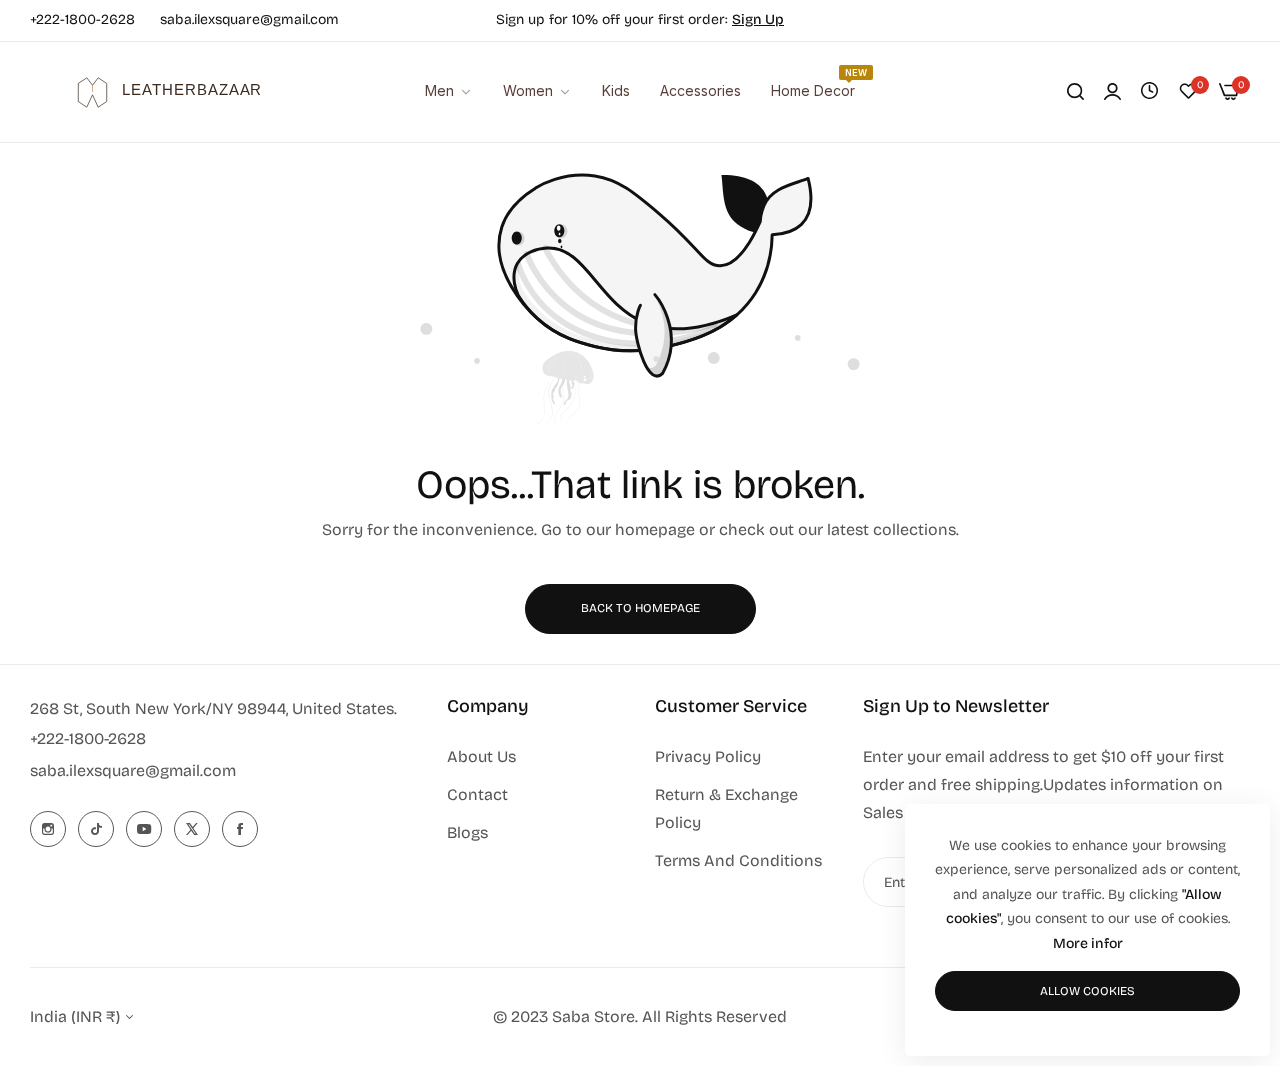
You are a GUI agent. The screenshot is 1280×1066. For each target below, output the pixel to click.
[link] (700, 91)
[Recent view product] (1149, 91)
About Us (481, 756)
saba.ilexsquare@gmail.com (133, 770)
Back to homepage (640, 608)
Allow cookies (1087, 991)
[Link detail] (48, 829)
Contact (477, 794)
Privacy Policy (708, 756)
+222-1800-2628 (88, 738)
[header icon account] (1112, 92)
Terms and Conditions (738, 860)
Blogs (467, 832)
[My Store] (155, 92)
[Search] (1075, 92)
